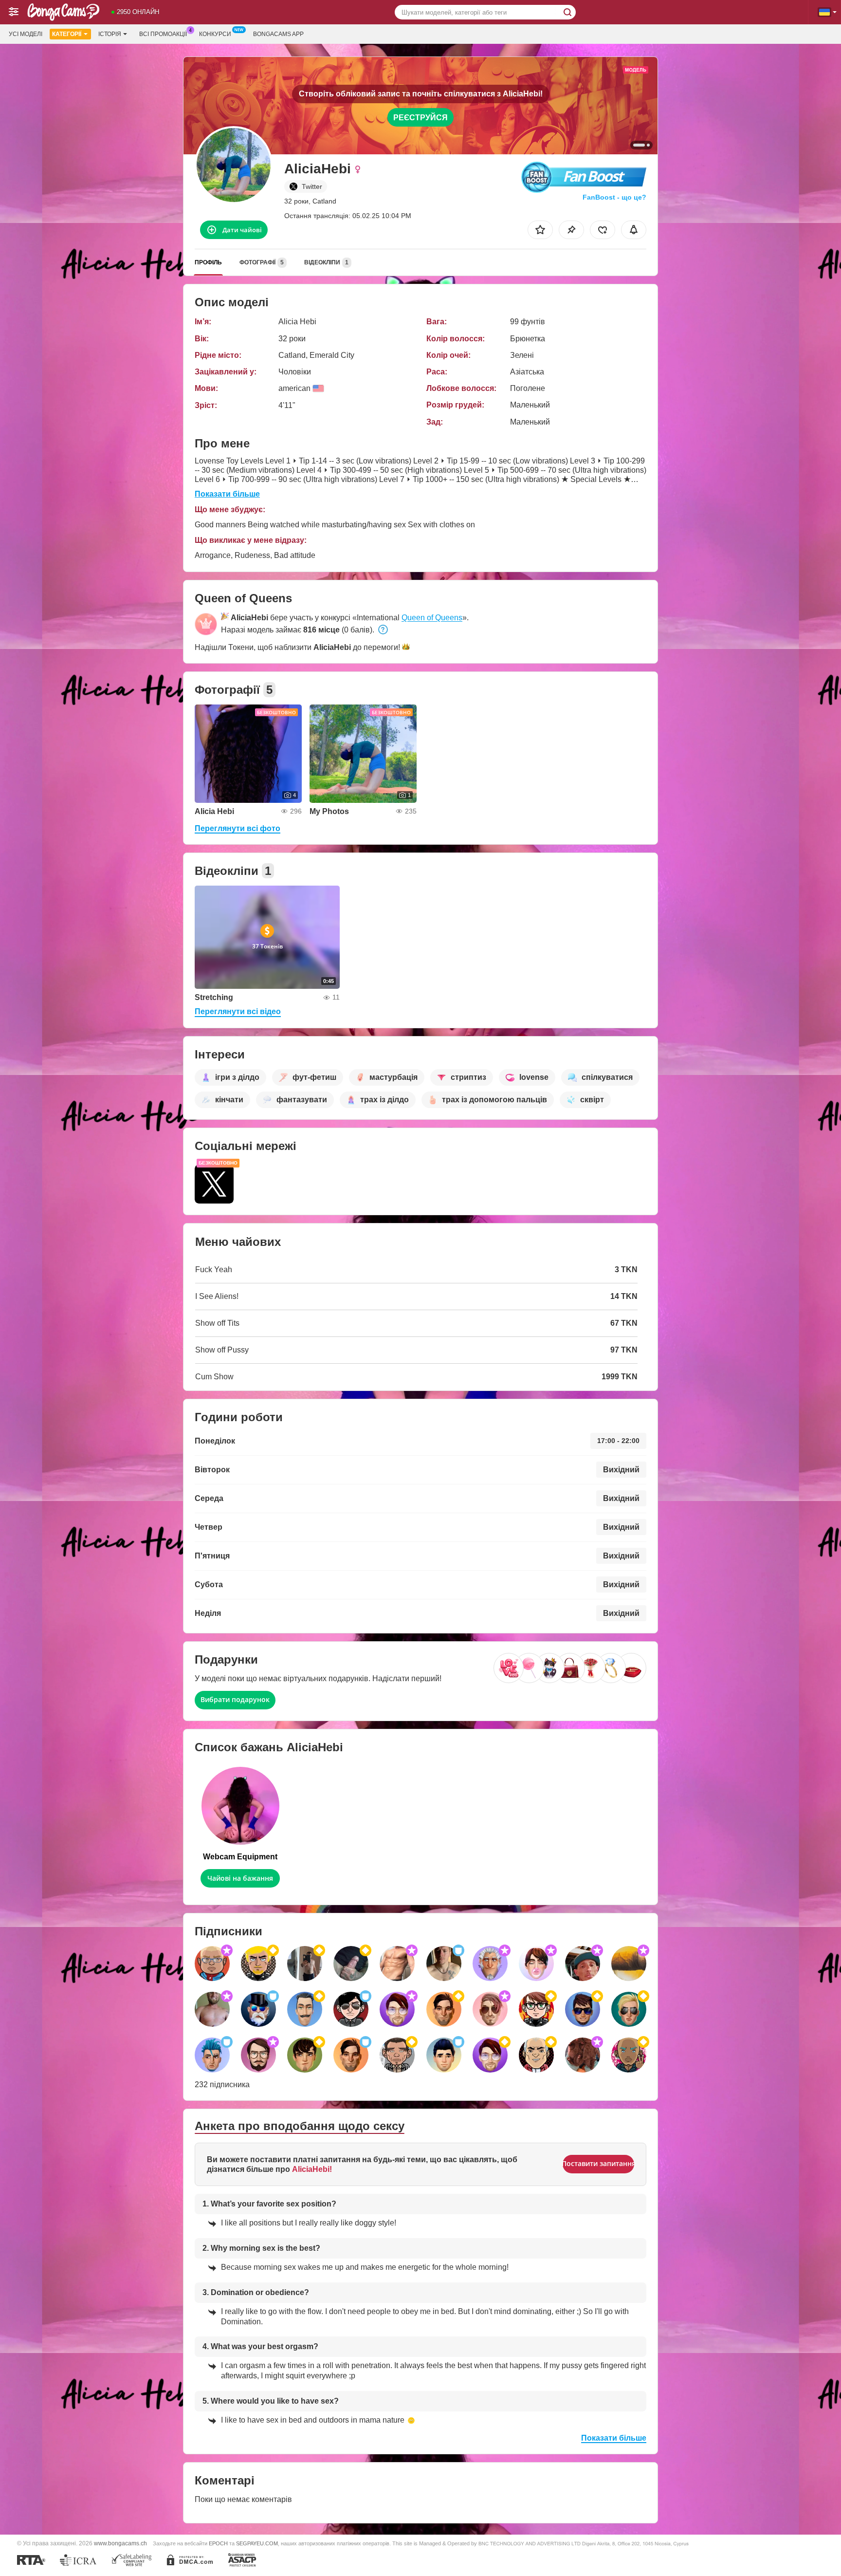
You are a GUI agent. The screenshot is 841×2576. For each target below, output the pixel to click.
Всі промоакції (163, 34)
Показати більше (227, 494)
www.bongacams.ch (120, 2543)
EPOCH (218, 2543)
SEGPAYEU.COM (257, 2543)
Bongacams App (278, 34)
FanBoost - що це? (614, 197)
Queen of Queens (432, 618)
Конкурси (215, 34)
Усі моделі (26, 34)
